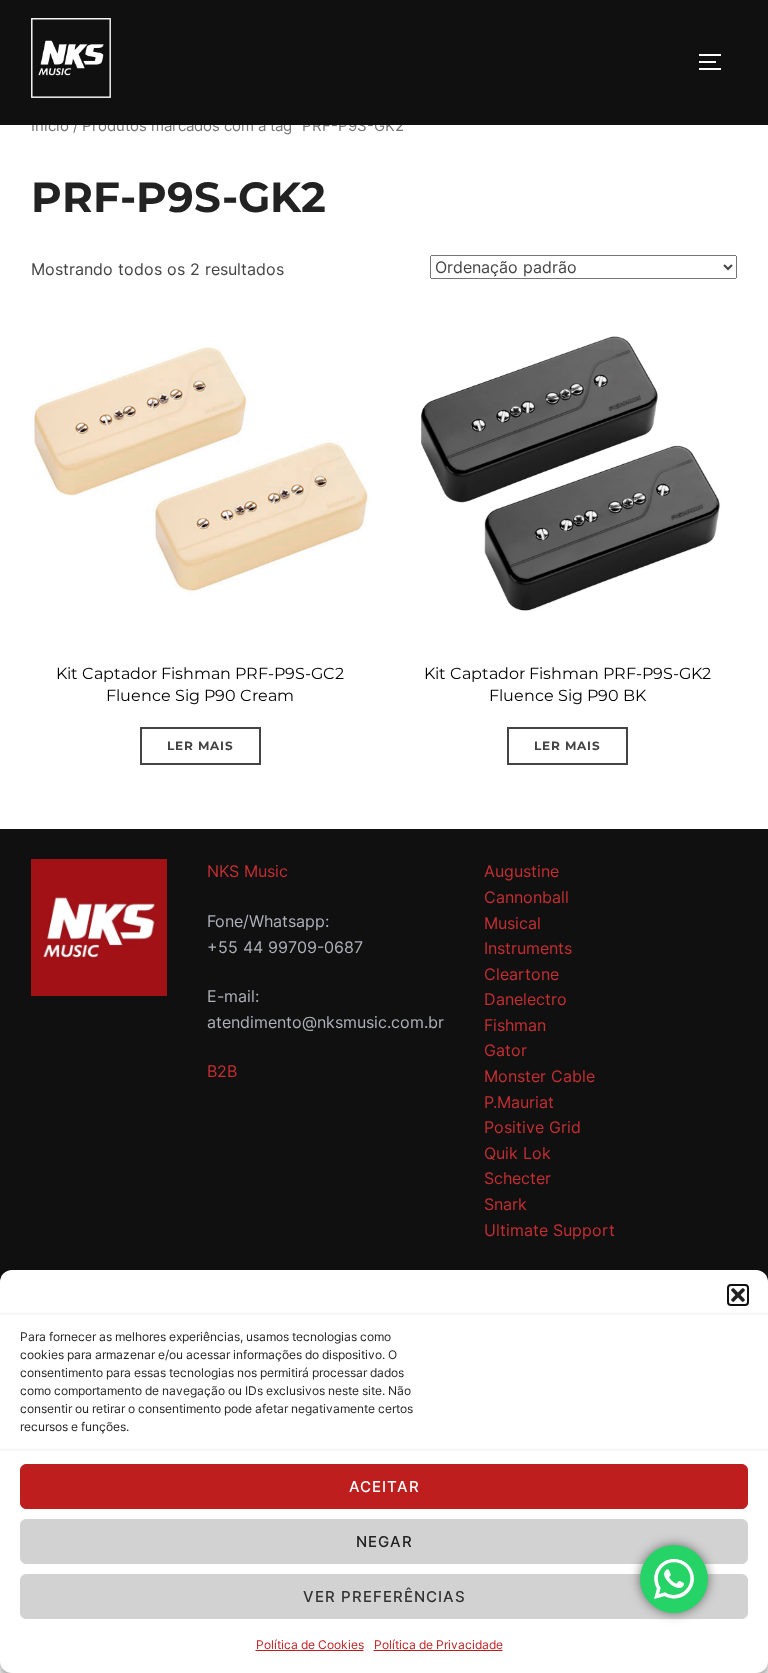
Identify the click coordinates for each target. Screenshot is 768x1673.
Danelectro (525, 999)
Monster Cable (539, 1076)
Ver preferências (384, 1596)
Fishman (515, 1025)
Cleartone (521, 974)
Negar (384, 1541)
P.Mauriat (519, 1102)
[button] (738, 1295)
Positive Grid (532, 1127)
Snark (505, 1204)
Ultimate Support (549, 1230)
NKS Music (247, 871)
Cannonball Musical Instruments (528, 922)
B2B (222, 1071)
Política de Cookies (310, 1644)
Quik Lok (517, 1153)
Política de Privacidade (438, 1644)
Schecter (517, 1178)
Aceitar (384, 1486)
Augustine (521, 871)
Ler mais (200, 745)
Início (50, 126)
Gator (505, 1050)
